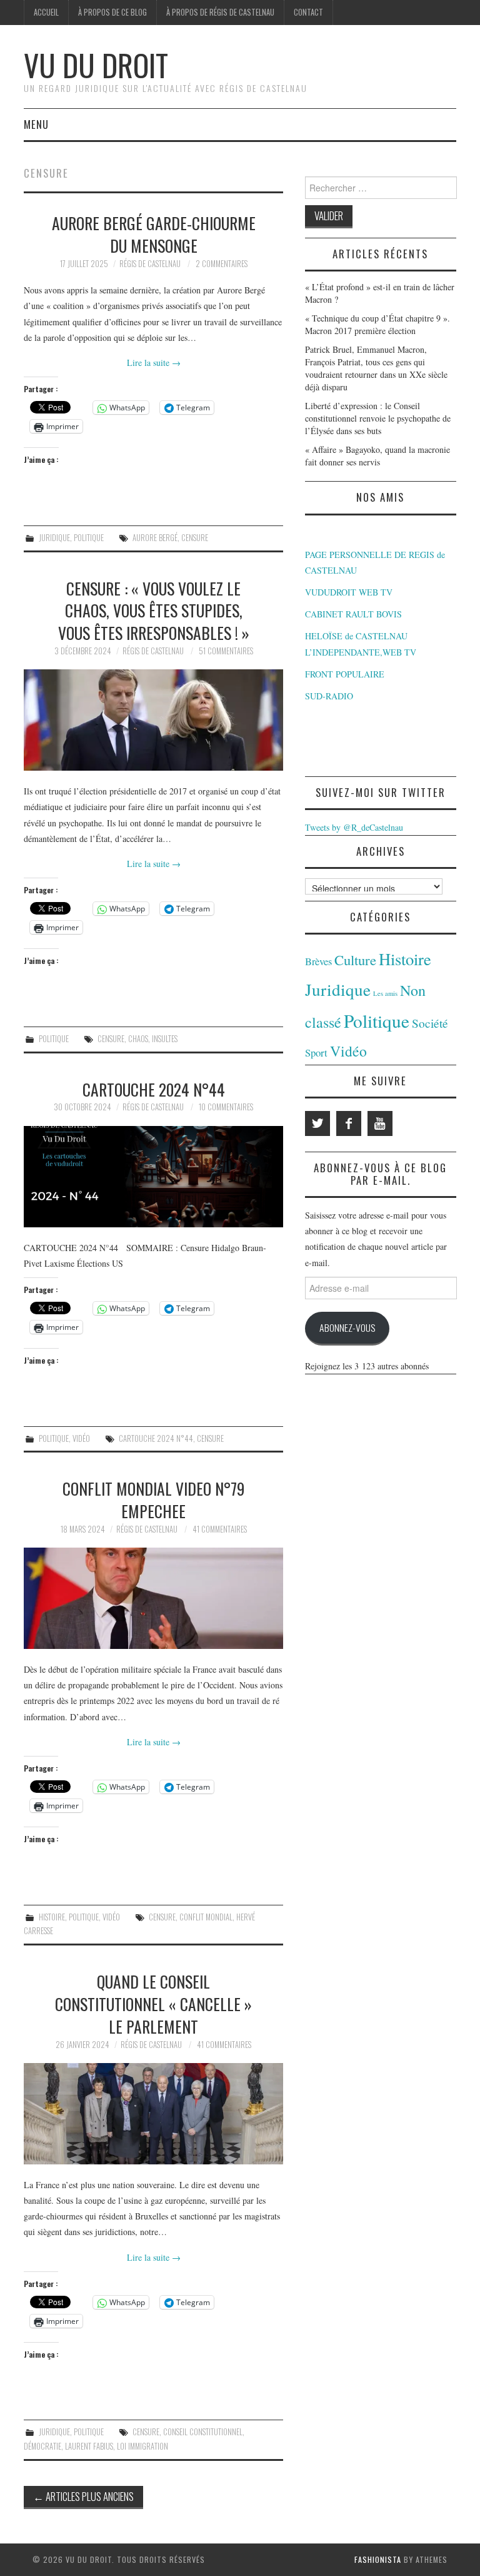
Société (430, 1023)
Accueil (46, 12)
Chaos (138, 1039)
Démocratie (42, 2446)
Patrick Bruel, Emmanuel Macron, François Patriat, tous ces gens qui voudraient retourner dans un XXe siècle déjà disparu (376, 368)
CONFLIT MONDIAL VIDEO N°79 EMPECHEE (153, 1499)
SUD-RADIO (329, 696)
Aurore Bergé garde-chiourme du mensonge (154, 234)
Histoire (52, 1917)
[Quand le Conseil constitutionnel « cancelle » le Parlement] (153, 2114)
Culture (355, 960)
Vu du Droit (96, 65)
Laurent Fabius (89, 2446)
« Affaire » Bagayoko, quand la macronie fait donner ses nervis (377, 456)
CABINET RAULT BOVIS (353, 614)
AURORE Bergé (155, 538)
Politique (89, 538)
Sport (316, 1052)
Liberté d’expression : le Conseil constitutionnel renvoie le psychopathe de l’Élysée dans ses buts (378, 418)
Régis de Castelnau (150, 264)
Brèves (318, 961)
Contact (308, 12)
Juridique (54, 538)
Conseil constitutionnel (203, 2432)
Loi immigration (142, 2446)
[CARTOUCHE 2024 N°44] (153, 1177)
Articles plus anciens (83, 2496)
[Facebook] (349, 1123)
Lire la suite (154, 363)
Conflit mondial (206, 1917)
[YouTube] (380, 1123)
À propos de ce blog (112, 12)
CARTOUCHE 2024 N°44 (154, 1089)
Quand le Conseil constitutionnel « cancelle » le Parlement (153, 2004)
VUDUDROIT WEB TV (349, 592)
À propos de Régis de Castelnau (220, 12)
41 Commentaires (220, 1529)
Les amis (385, 993)
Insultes (165, 1039)
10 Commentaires (226, 1107)
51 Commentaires (226, 651)
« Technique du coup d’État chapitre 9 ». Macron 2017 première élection (377, 324)
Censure (195, 538)
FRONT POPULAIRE (345, 674)
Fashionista (378, 2559)
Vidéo (81, 1438)
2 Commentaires (222, 264)
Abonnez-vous (347, 1327)
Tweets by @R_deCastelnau (354, 827)
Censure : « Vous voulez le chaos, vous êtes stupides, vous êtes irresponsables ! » (154, 611)
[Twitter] (317, 1123)
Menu (36, 124)
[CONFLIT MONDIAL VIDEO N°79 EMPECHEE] (153, 1598)
